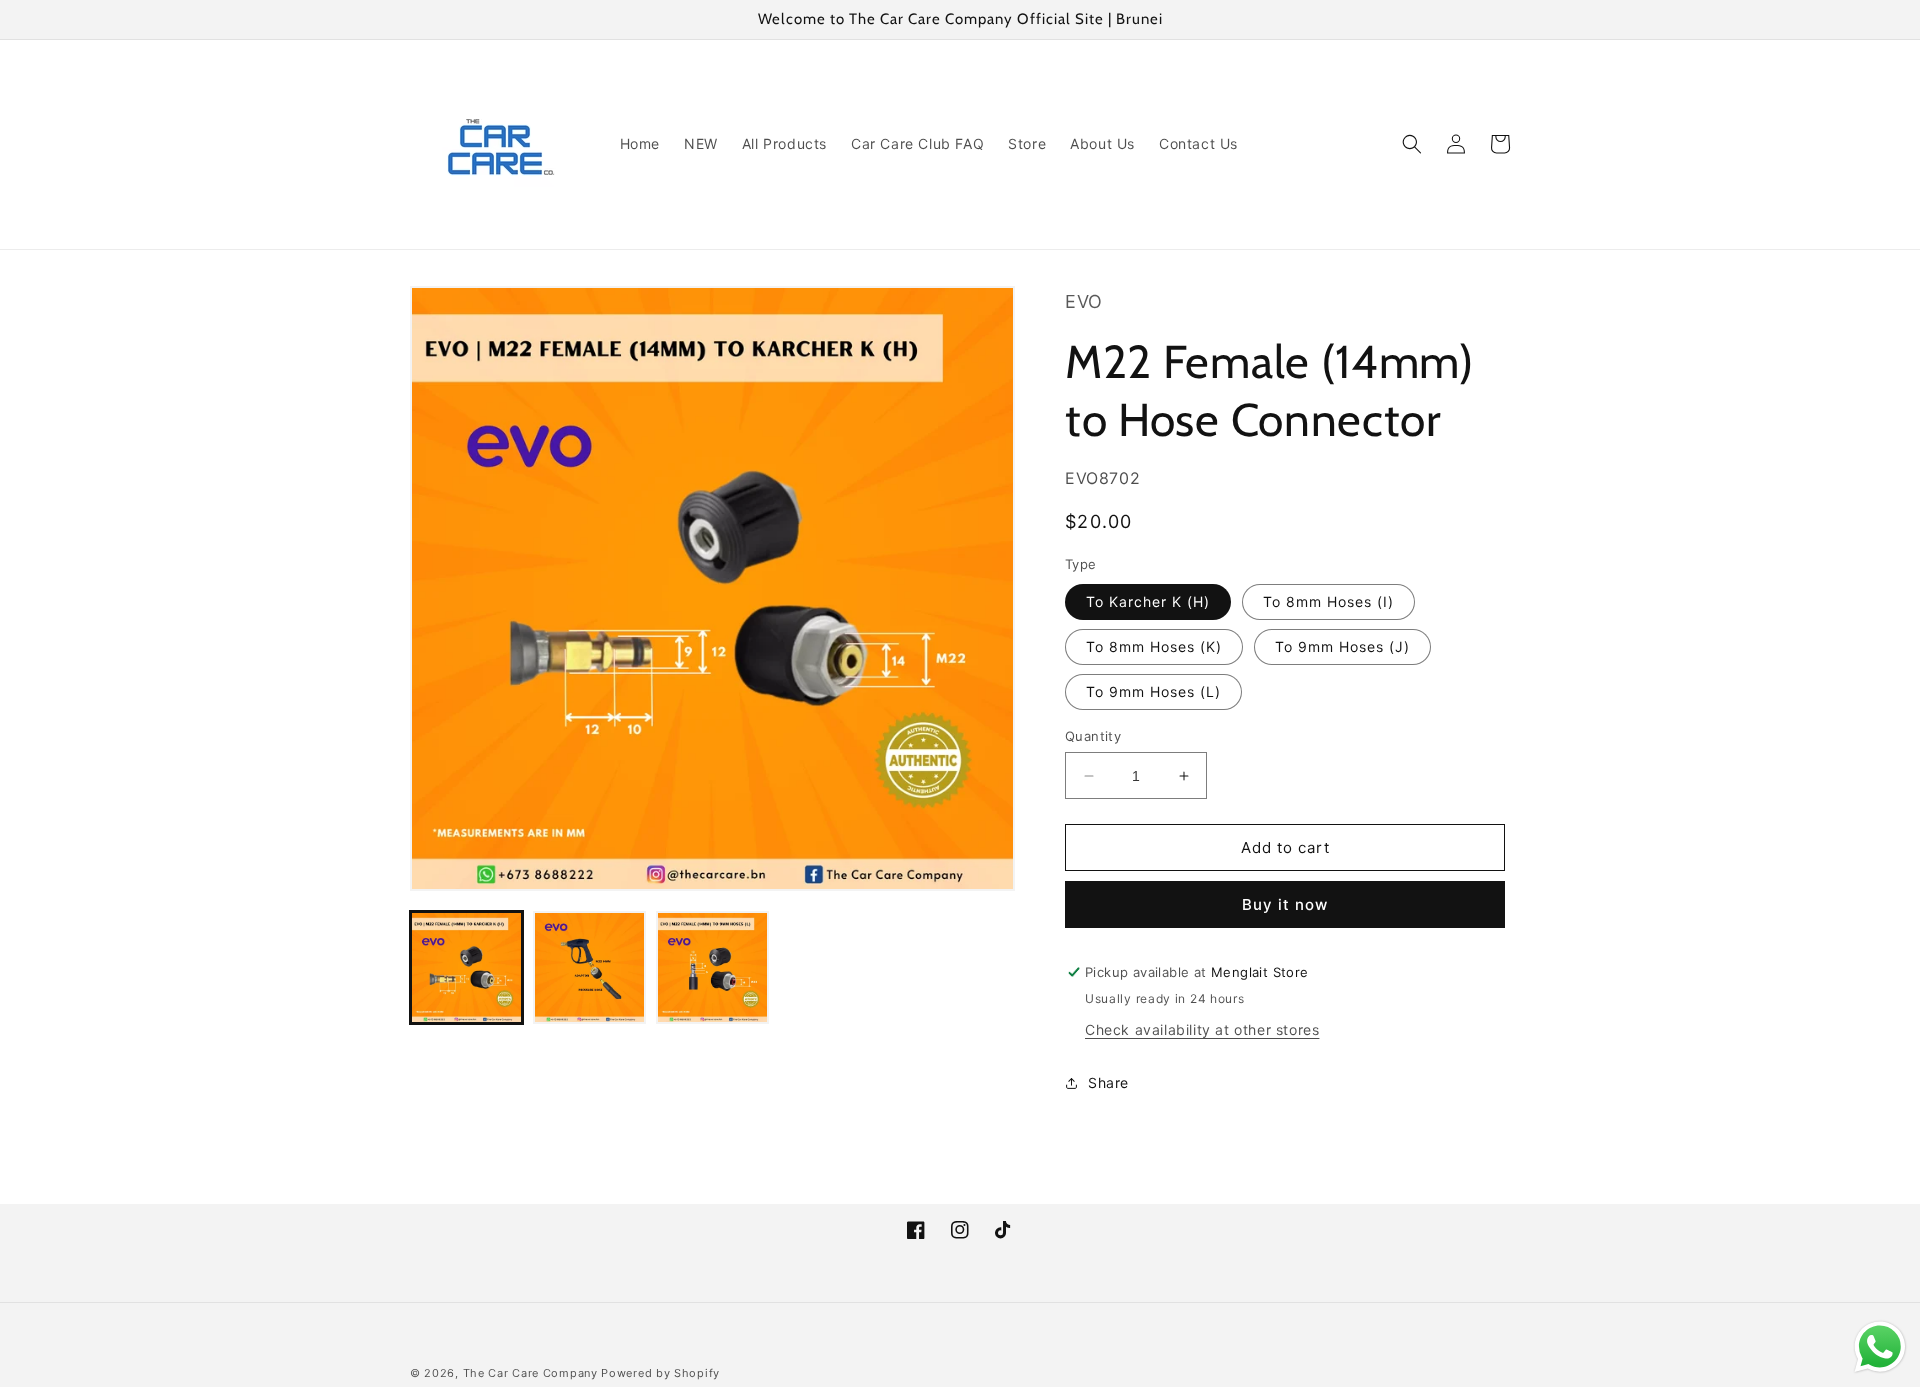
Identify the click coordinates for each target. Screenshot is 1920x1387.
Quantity (1093, 736)
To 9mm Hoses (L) (1153, 691)
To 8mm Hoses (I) (1328, 601)
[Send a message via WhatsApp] (1880, 1347)
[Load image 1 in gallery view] (466, 967)
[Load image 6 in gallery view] (712, 967)
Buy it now (1285, 904)
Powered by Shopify (660, 1373)
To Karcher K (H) (1148, 601)
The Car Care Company (530, 1373)
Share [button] (1108, 1082)
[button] (1412, 144)
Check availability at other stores (1202, 1029)
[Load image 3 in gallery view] (589, 967)
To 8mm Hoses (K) (1154, 646)
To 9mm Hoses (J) (1342, 646)
